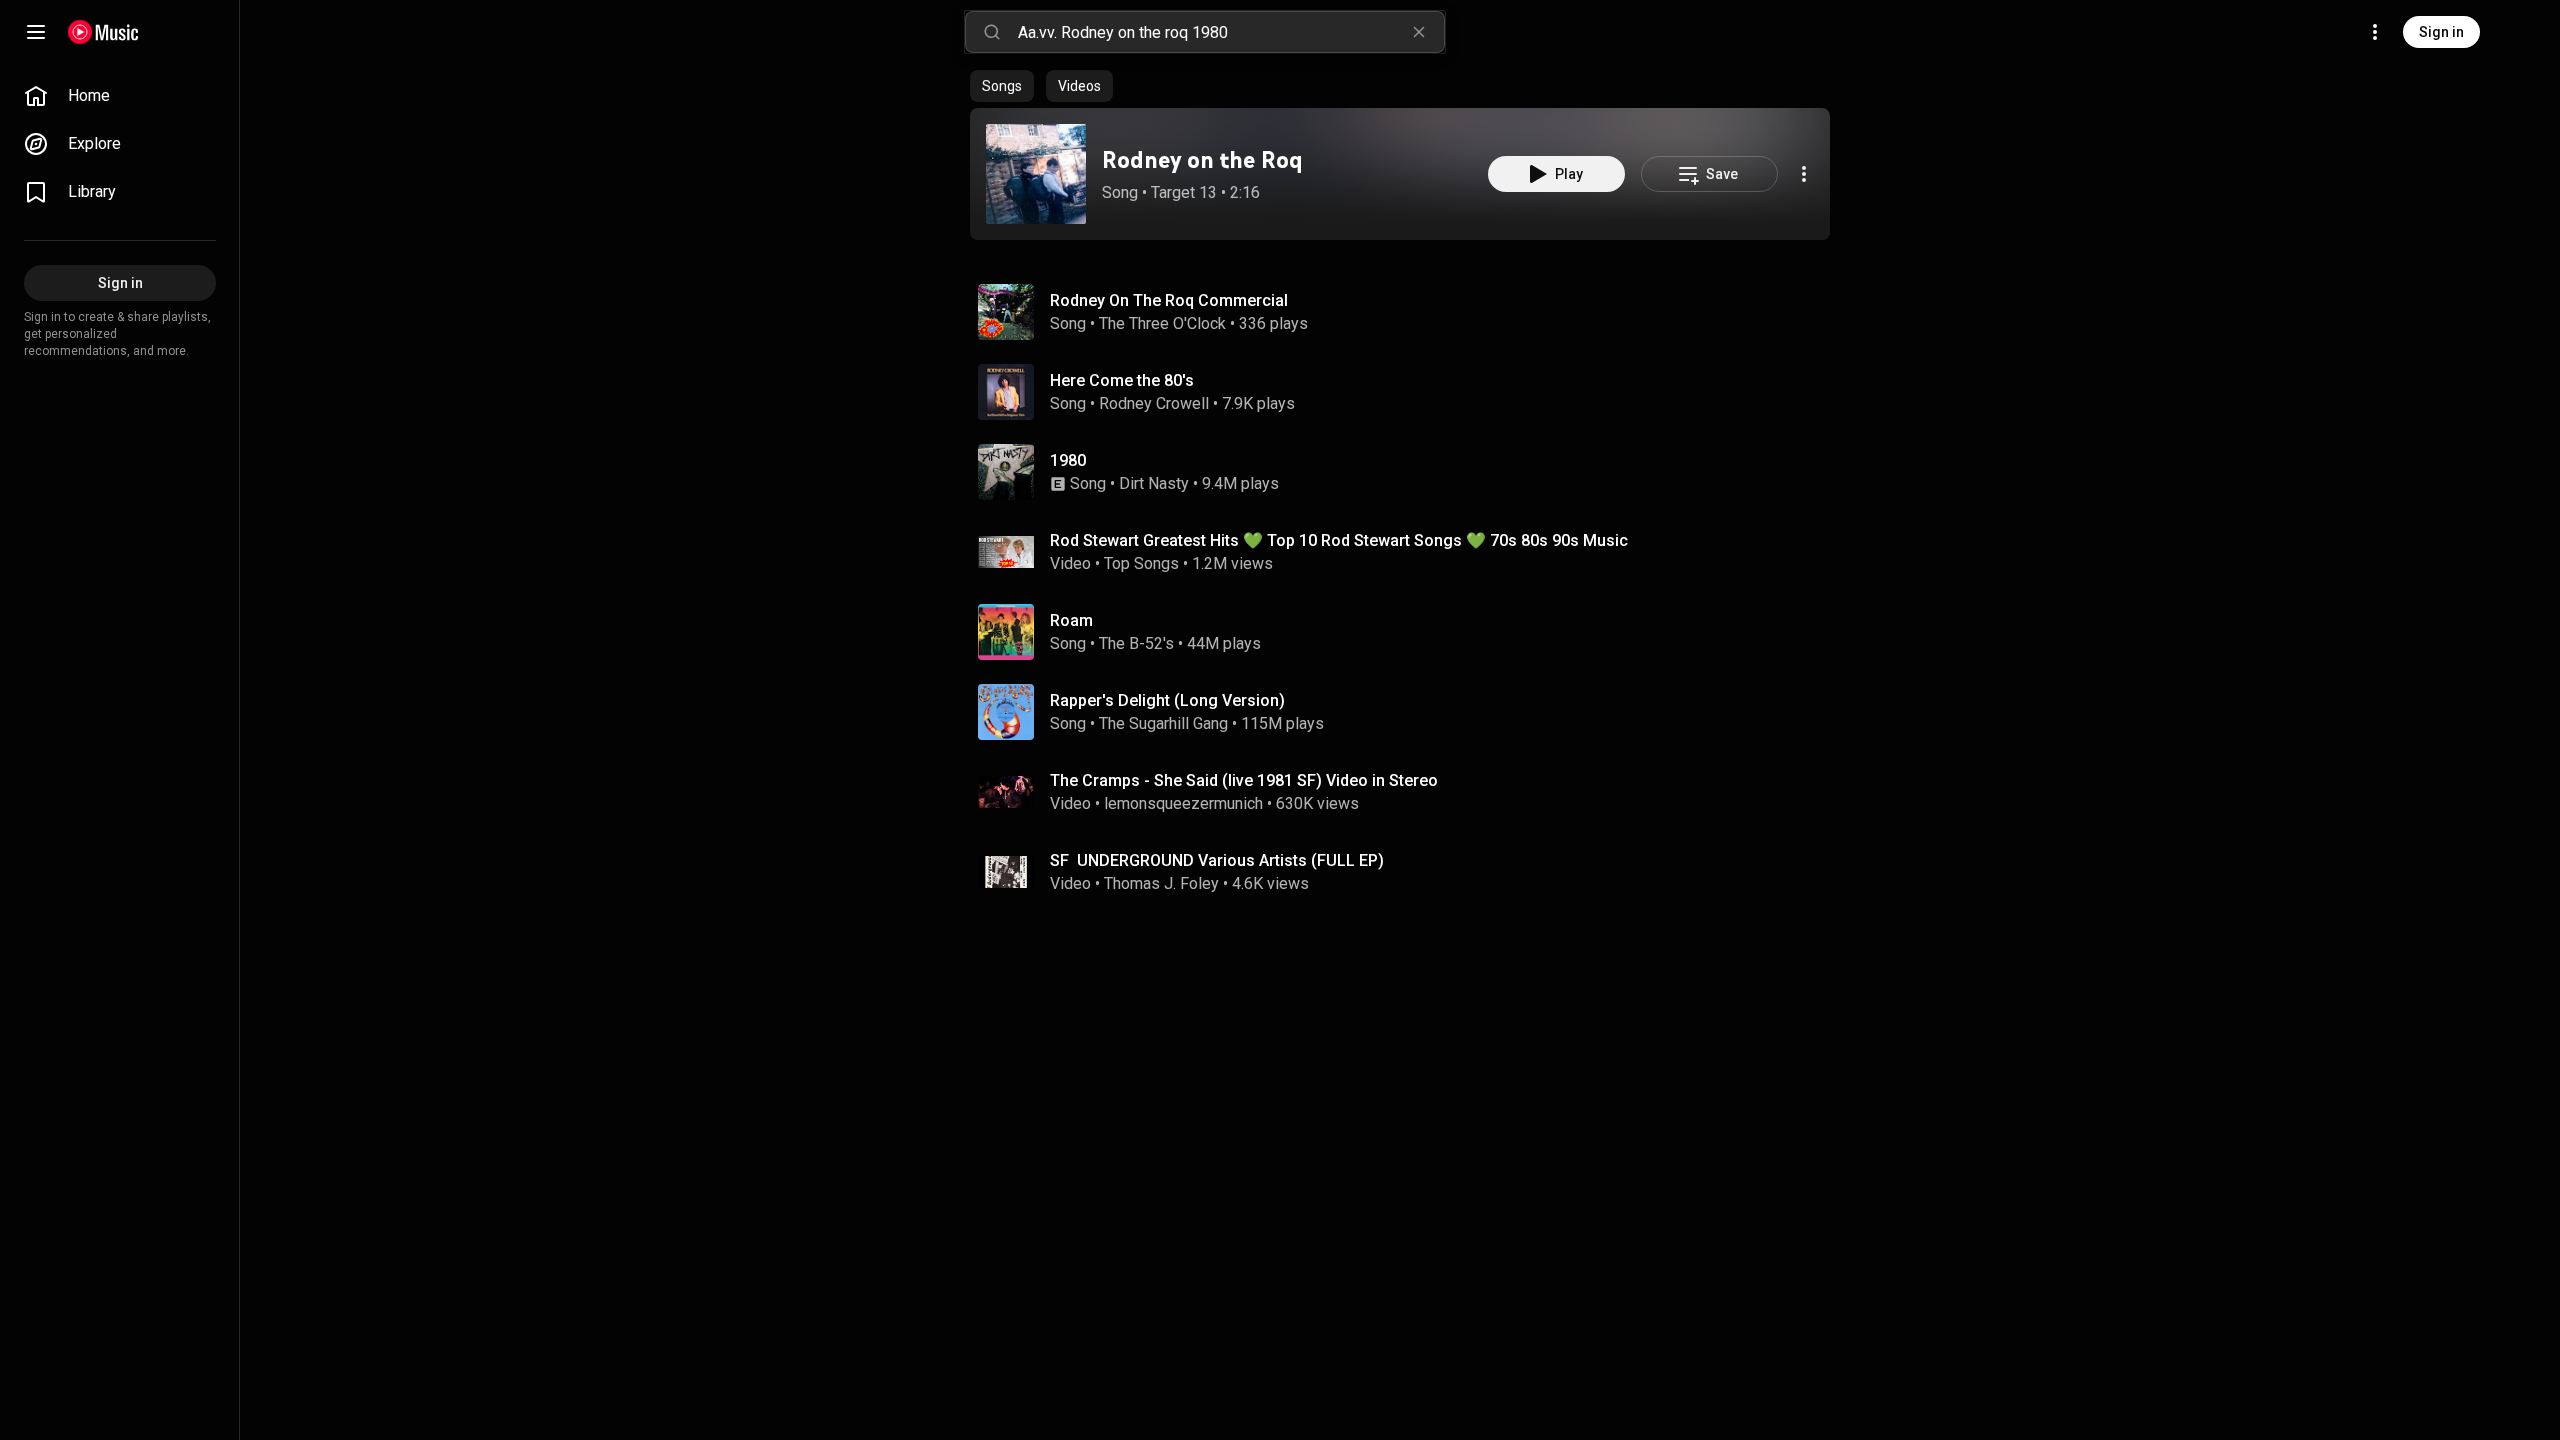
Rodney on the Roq (1202, 159)
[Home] (103, 32)
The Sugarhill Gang (1163, 723)
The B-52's (1136, 643)
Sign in (2441, 32)
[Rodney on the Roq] (1036, 174)
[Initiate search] (992, 32)
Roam (1071, 620)
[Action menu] (1804, 174)
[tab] (1002, 86)
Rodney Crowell (1154, 403)
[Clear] (1419, 32)
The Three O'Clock (1162, 323)
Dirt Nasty (1154, 483)
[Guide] (36, 32)
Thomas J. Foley (1161, 883)
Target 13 (1184, 192)
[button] (1036, 174)
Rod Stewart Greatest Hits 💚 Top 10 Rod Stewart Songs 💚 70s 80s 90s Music (1339, 540)
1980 (1068, 460)
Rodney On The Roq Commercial (1169, 300)
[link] (120, 96)
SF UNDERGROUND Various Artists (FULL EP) (1217, 860)
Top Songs (1141, 563)
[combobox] (1231, 32)
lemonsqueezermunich (1183, 803)
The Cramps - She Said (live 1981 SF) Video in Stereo (1244, 780)
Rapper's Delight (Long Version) (1167, 700)
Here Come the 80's (1122, 380)
